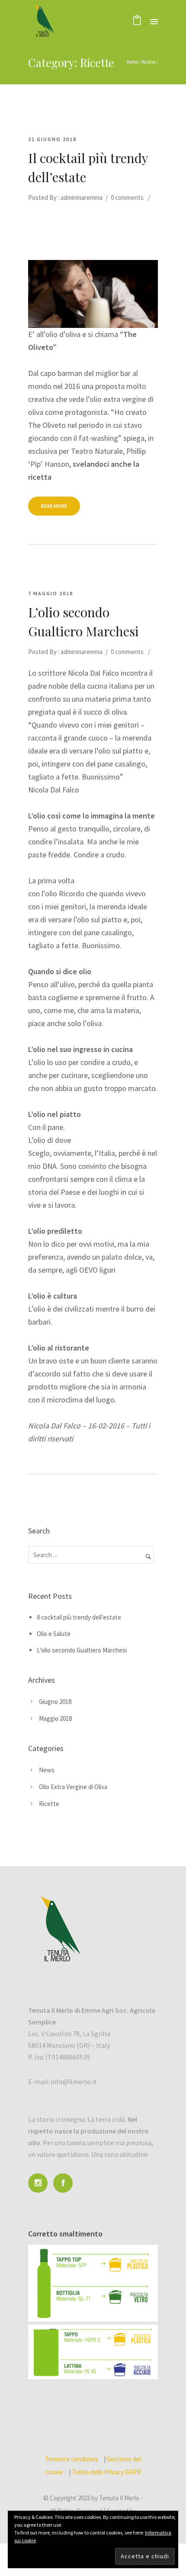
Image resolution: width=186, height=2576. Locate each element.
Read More (54, 506)
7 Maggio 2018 (51, 593)
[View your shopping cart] (137, 21)
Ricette (148, 62)
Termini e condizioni (72, 2459)
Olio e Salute (54, 1634)
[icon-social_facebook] (65, 2183)
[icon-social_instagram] (40, 2183)
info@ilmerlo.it (74, 2082)
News (47, 1770)
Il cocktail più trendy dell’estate (88, 167)
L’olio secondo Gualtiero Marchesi (83, 622)
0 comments (127, 197)
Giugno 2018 (55, 1702)
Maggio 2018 (55, 1718)
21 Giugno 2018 (52, 139)
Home (132, 62)
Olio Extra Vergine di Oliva (73, 1787)
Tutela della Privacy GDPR (106, 2472)
